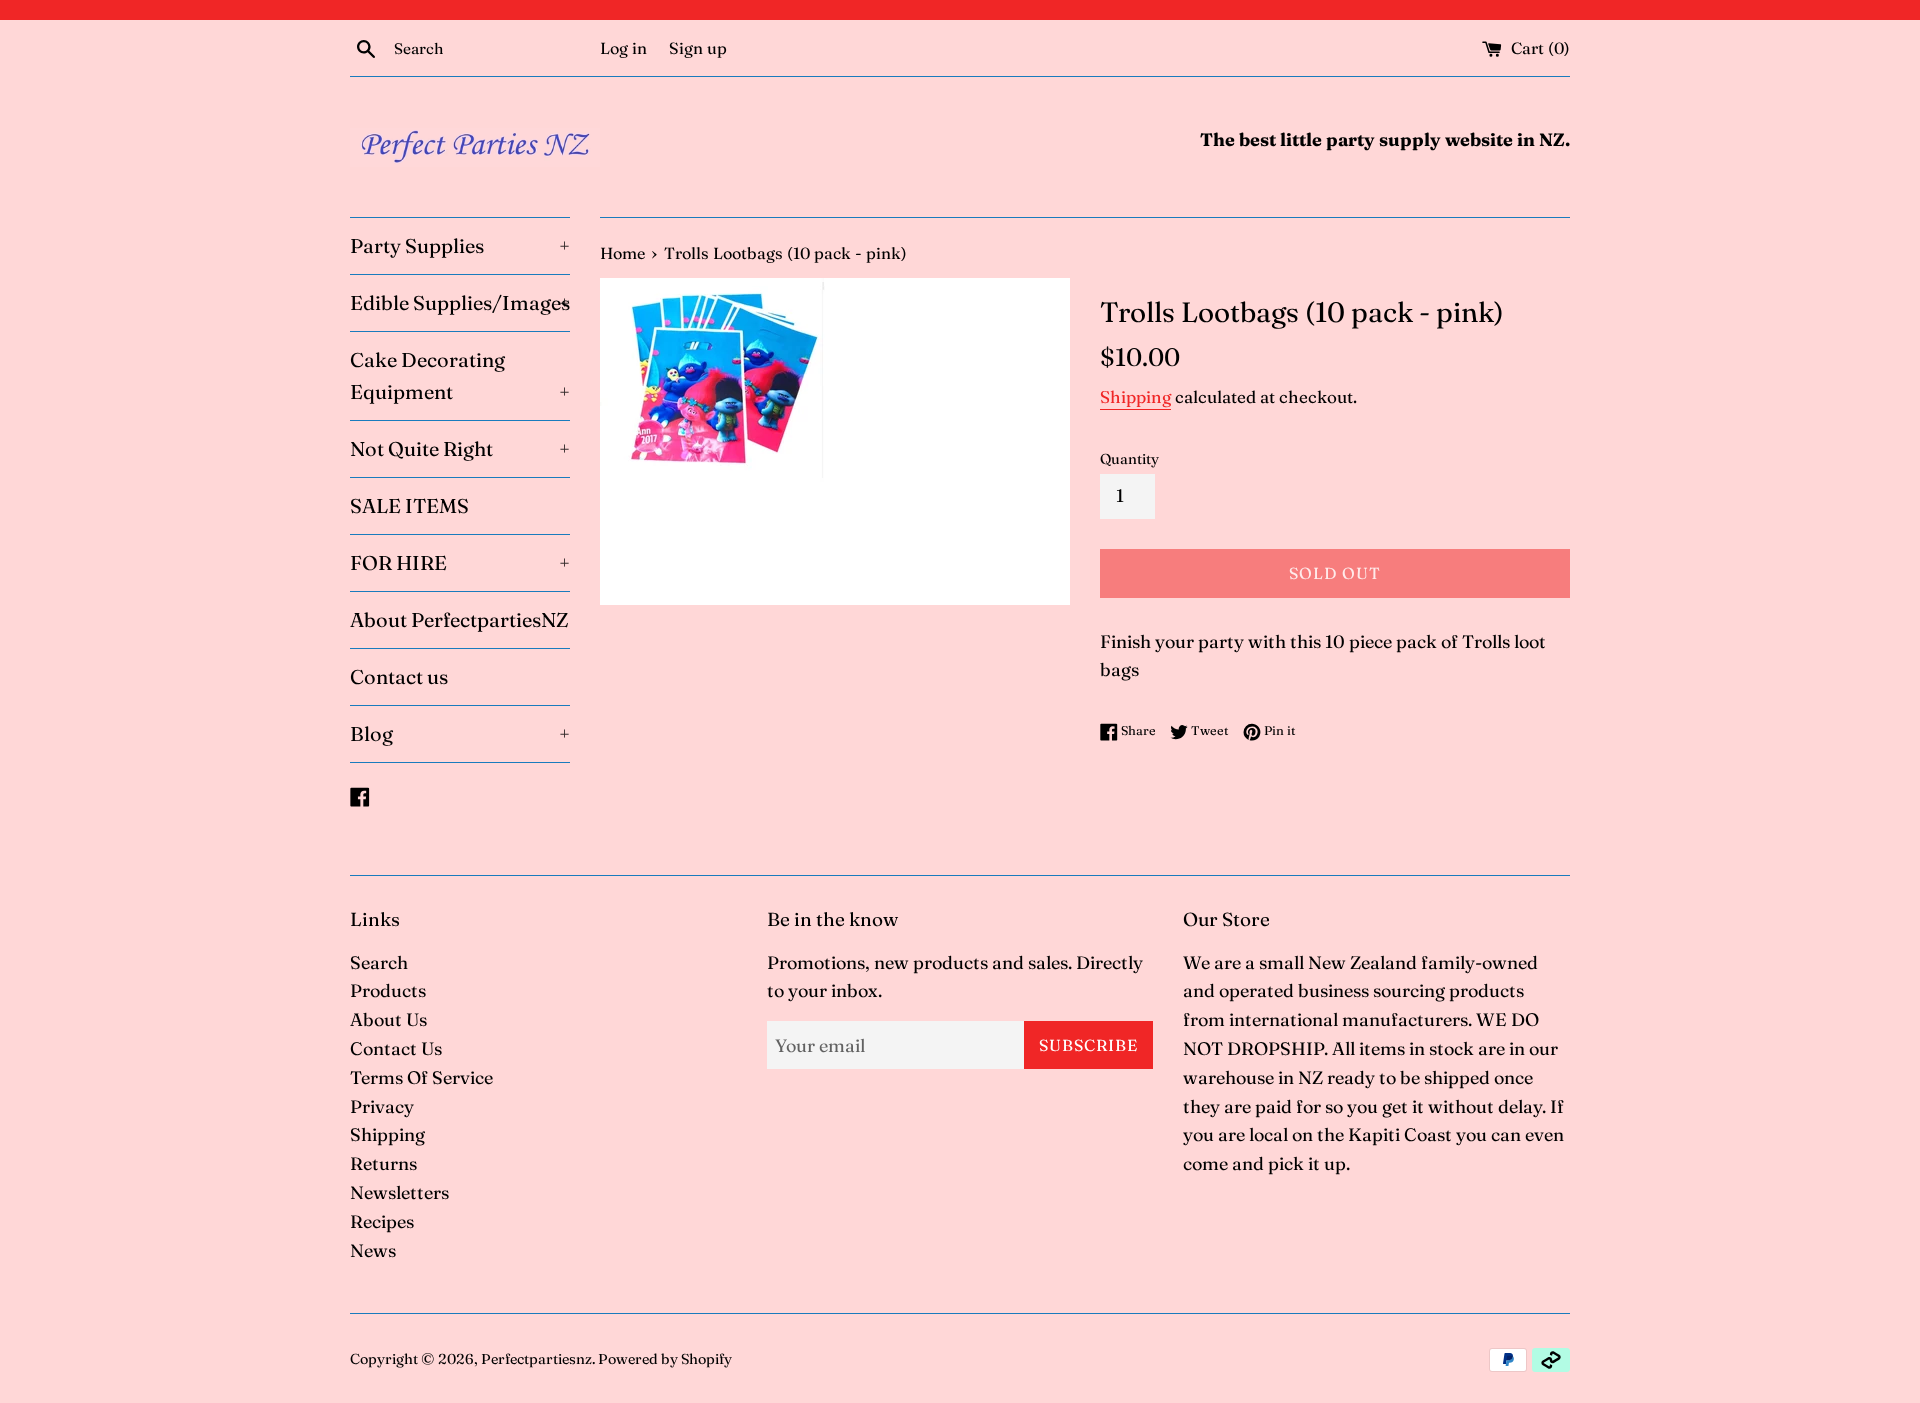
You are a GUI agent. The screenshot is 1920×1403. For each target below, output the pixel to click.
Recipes (382, 1221)
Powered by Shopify (665, 1359)
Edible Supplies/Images (460, 302)
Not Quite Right (460, 448)
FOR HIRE (460, 562)
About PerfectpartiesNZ (459, 619)
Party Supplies (460, 245)
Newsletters (399, 1192)
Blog (460, 733)
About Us (388, 1019)
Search (379, 962)
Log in (623, 48)
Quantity (1129, 459)
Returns (383, 1163)
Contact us (399, 676)
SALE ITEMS (409, 505)
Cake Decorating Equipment (460, 375)
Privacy (382, 1106)
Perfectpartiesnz (536, 1359)
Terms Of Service (421, 1077)
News (373, 1250)
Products (388, 990)
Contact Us (396, 1048)
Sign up (698, 48)
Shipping (1135, 396)
